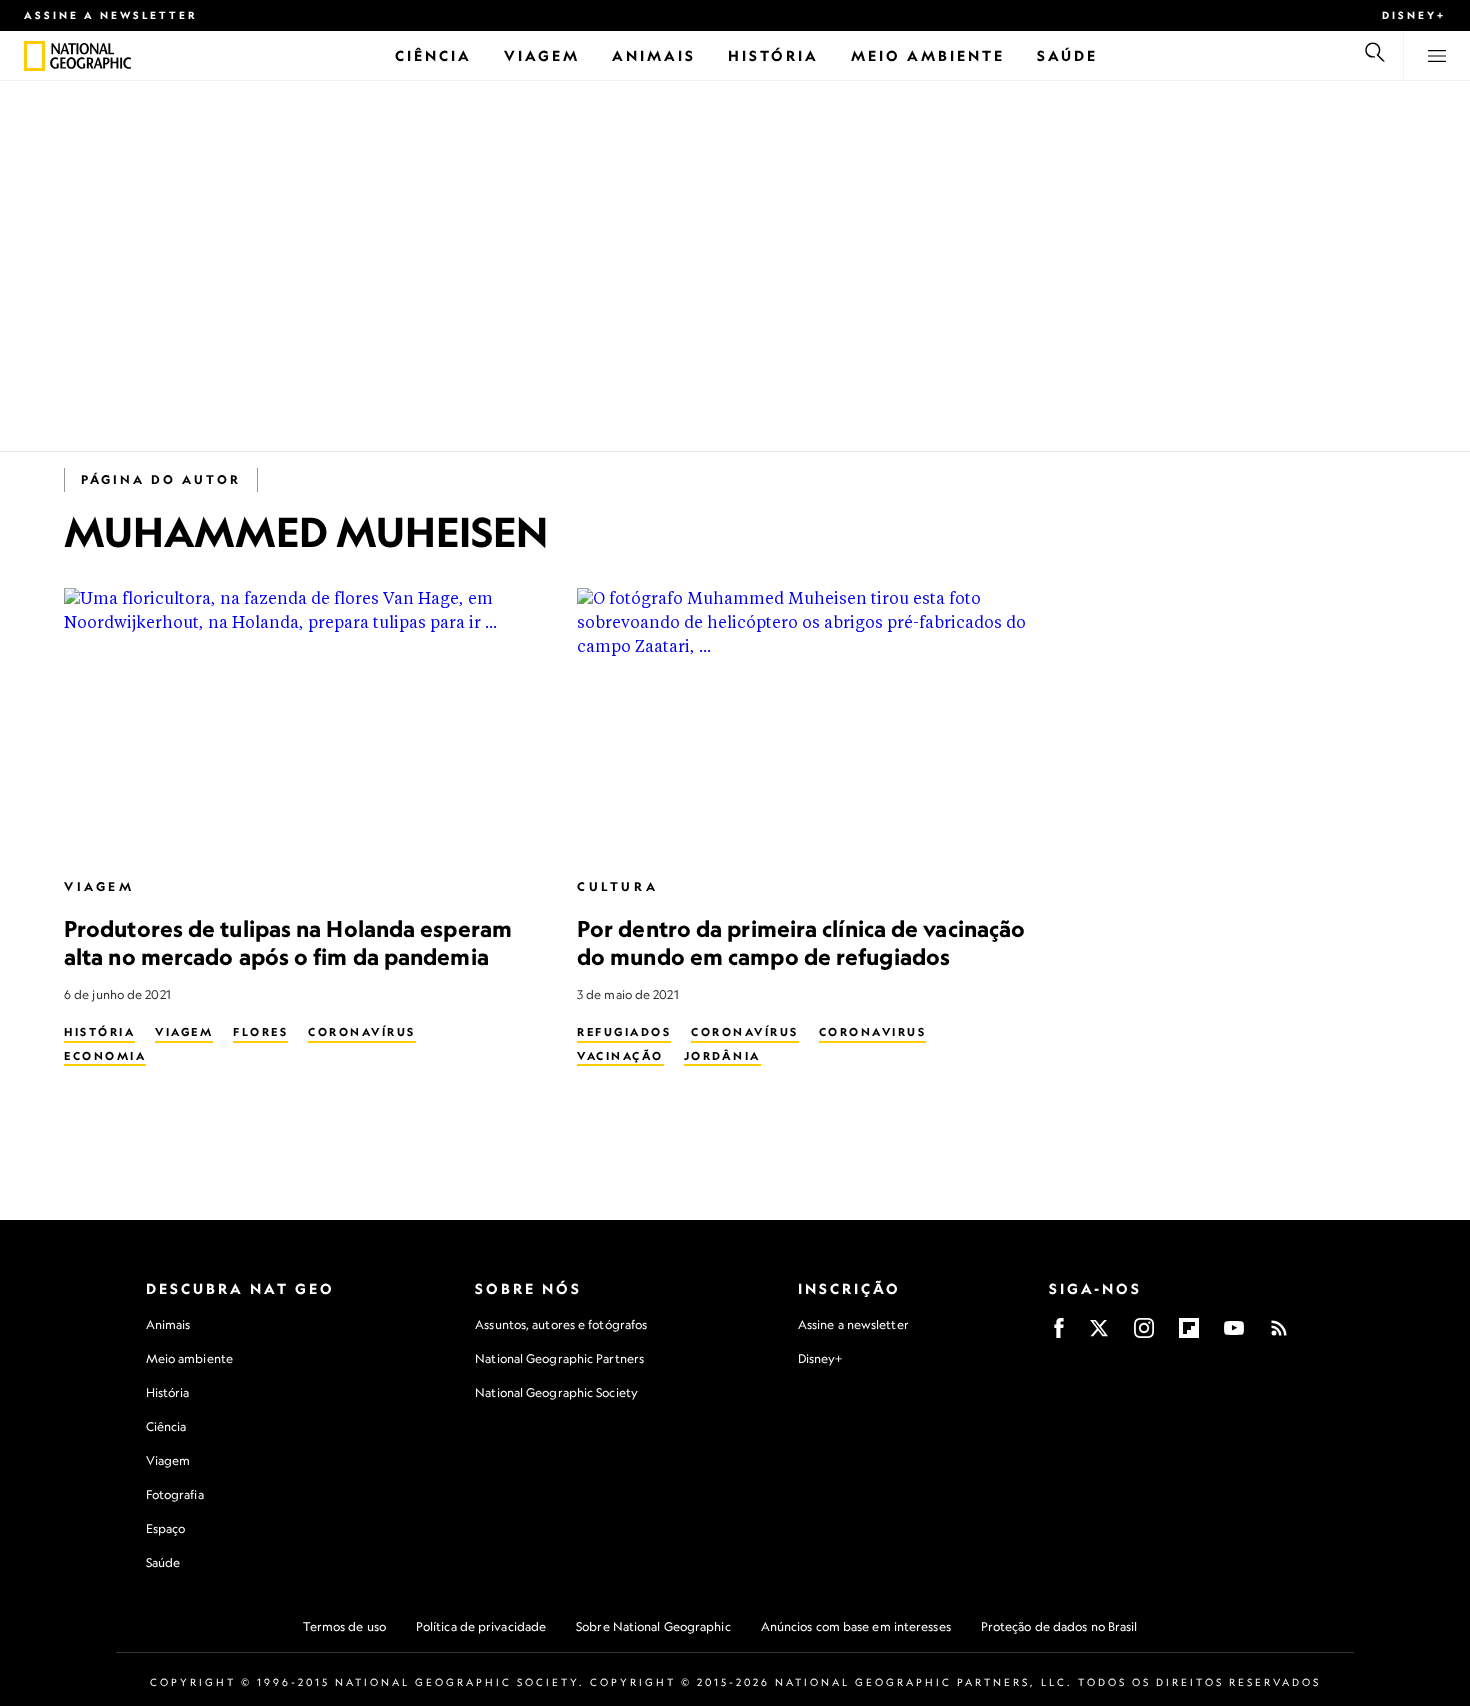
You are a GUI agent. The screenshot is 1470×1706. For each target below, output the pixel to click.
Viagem (99, 886)
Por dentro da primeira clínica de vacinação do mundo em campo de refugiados (801, 942)
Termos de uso (344, 1626)
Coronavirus (873, 1032)
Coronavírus (362, 1032)
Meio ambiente (189, 1358)
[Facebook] (1059, 1334)
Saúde (163, 1562)
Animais (168, 1324)
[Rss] (1279, 1334)
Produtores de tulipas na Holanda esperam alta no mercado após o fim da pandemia (288, 942)
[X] (1099, 1334)
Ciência (166, 1426)
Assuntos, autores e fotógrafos (561, 1324)
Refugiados (624, 1032)
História (99, 1032)
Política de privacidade (481, 1626)
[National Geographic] (34, 56)
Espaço (166, 1528)
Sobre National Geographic (653, 1626)
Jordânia (722, 1056)
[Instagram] (1144, 1334)
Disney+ (1414, 15)
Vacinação (620, 1056)
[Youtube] (1234, 1334)
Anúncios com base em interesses (856, 1626)
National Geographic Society (556, 1392)
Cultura (617, 886)
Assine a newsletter (111, 15)
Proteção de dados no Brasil (1059, 1626)
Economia (105, 1056)
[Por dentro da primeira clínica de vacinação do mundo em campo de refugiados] (817, 723)
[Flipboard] (1189, 1334)
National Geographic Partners (559, 1358)
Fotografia (175, 1494)
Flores (260, 1032)
